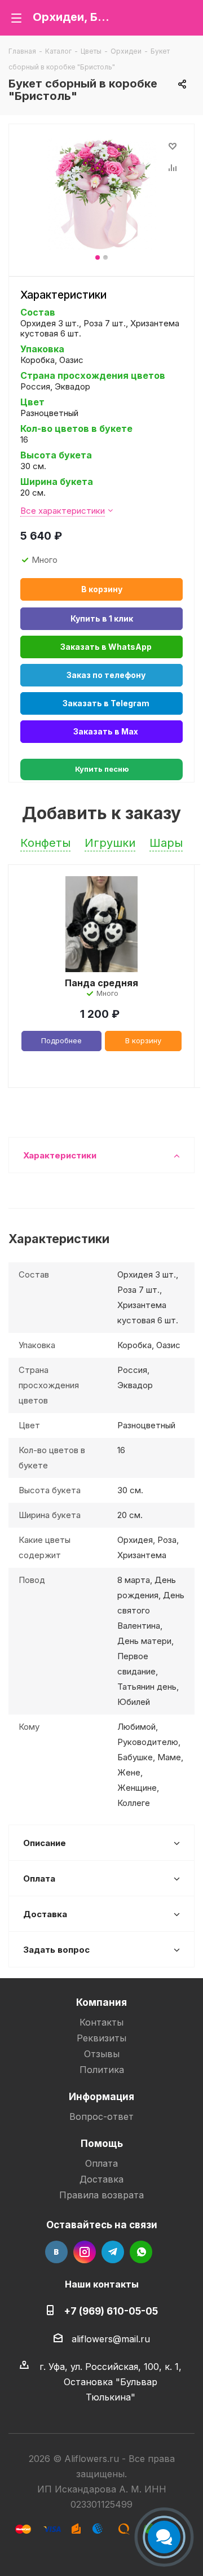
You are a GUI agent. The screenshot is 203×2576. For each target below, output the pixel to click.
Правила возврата (101, 2195)
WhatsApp (141, 2252)
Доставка (101, 2179)
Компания (101, 2002)
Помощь (102, 2143)
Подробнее (61, 1040)
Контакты (101, 2022)
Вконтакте (56, 2252)
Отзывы (102, 2054)
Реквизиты (101, 2038)
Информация (101, 2096)
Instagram (85, 2252)
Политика (102, 2070)
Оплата (101, 2163)
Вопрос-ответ (101, 2116)
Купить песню (102, 769)
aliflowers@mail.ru (111, 2339)
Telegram (113, 2252)
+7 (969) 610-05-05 (111, 2311)
